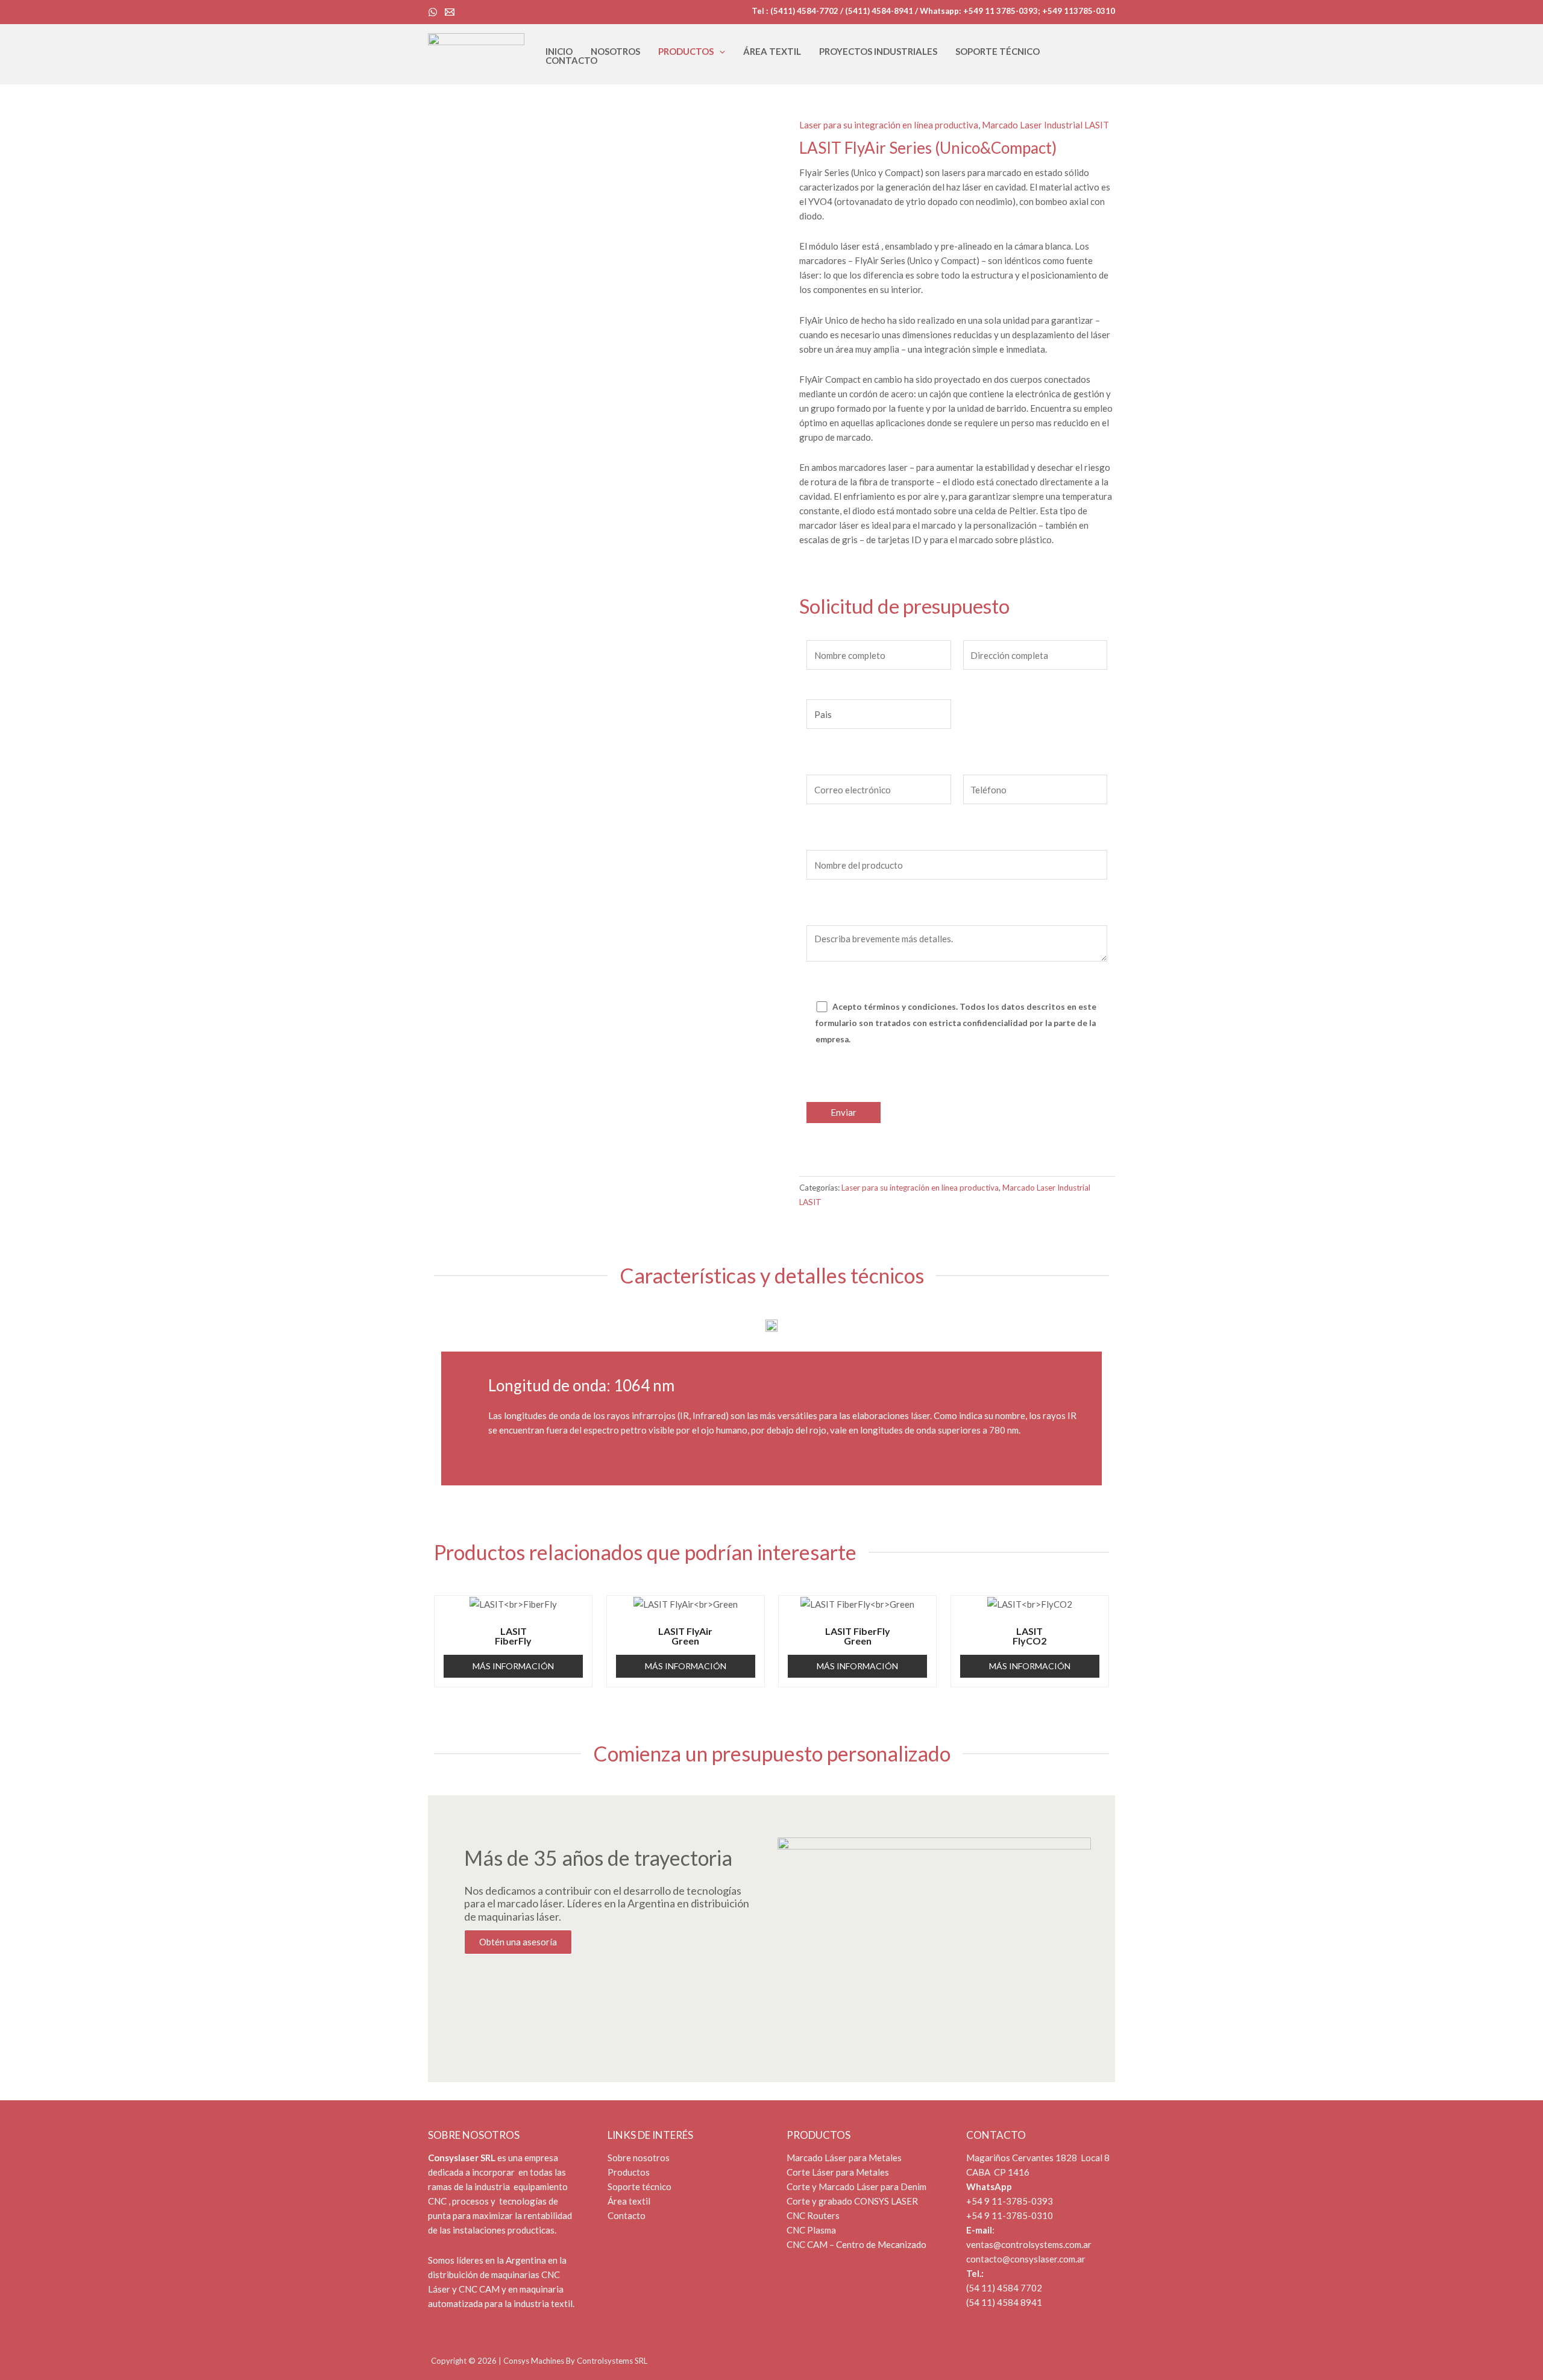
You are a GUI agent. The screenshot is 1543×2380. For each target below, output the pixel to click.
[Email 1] (450, 12)
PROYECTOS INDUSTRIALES (878, 52)
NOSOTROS (615, 52)
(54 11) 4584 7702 (1004, 2288)
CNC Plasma (811, 2230)
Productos (629, 2172)
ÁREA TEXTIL (772, 52)
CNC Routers (813, 2215)
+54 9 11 (984, 2215)
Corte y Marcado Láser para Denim (857, 2186)
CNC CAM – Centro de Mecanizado (856, 2244)
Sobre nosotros (639, 2158)
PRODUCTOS (686, 52)
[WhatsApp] (433, 12)
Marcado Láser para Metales (845, 2158)
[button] (719, 52)
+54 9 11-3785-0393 (1010, 2201)
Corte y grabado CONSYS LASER (852, 2201)
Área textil (629, 2201)
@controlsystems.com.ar (1042, 2244)
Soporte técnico (640, 2186)
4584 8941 (1019, 2302)
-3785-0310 (1028, 2215)
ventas (980, 2244)
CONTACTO (571, 61)
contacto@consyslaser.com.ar (1026, 2259)
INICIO (559, 52)
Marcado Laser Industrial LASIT (1045, 125)
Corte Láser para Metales (839, 2172)
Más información (513, 1666)
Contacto (627, 2215)
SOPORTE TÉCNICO (998, 52)
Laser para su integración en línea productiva (889, 125)
